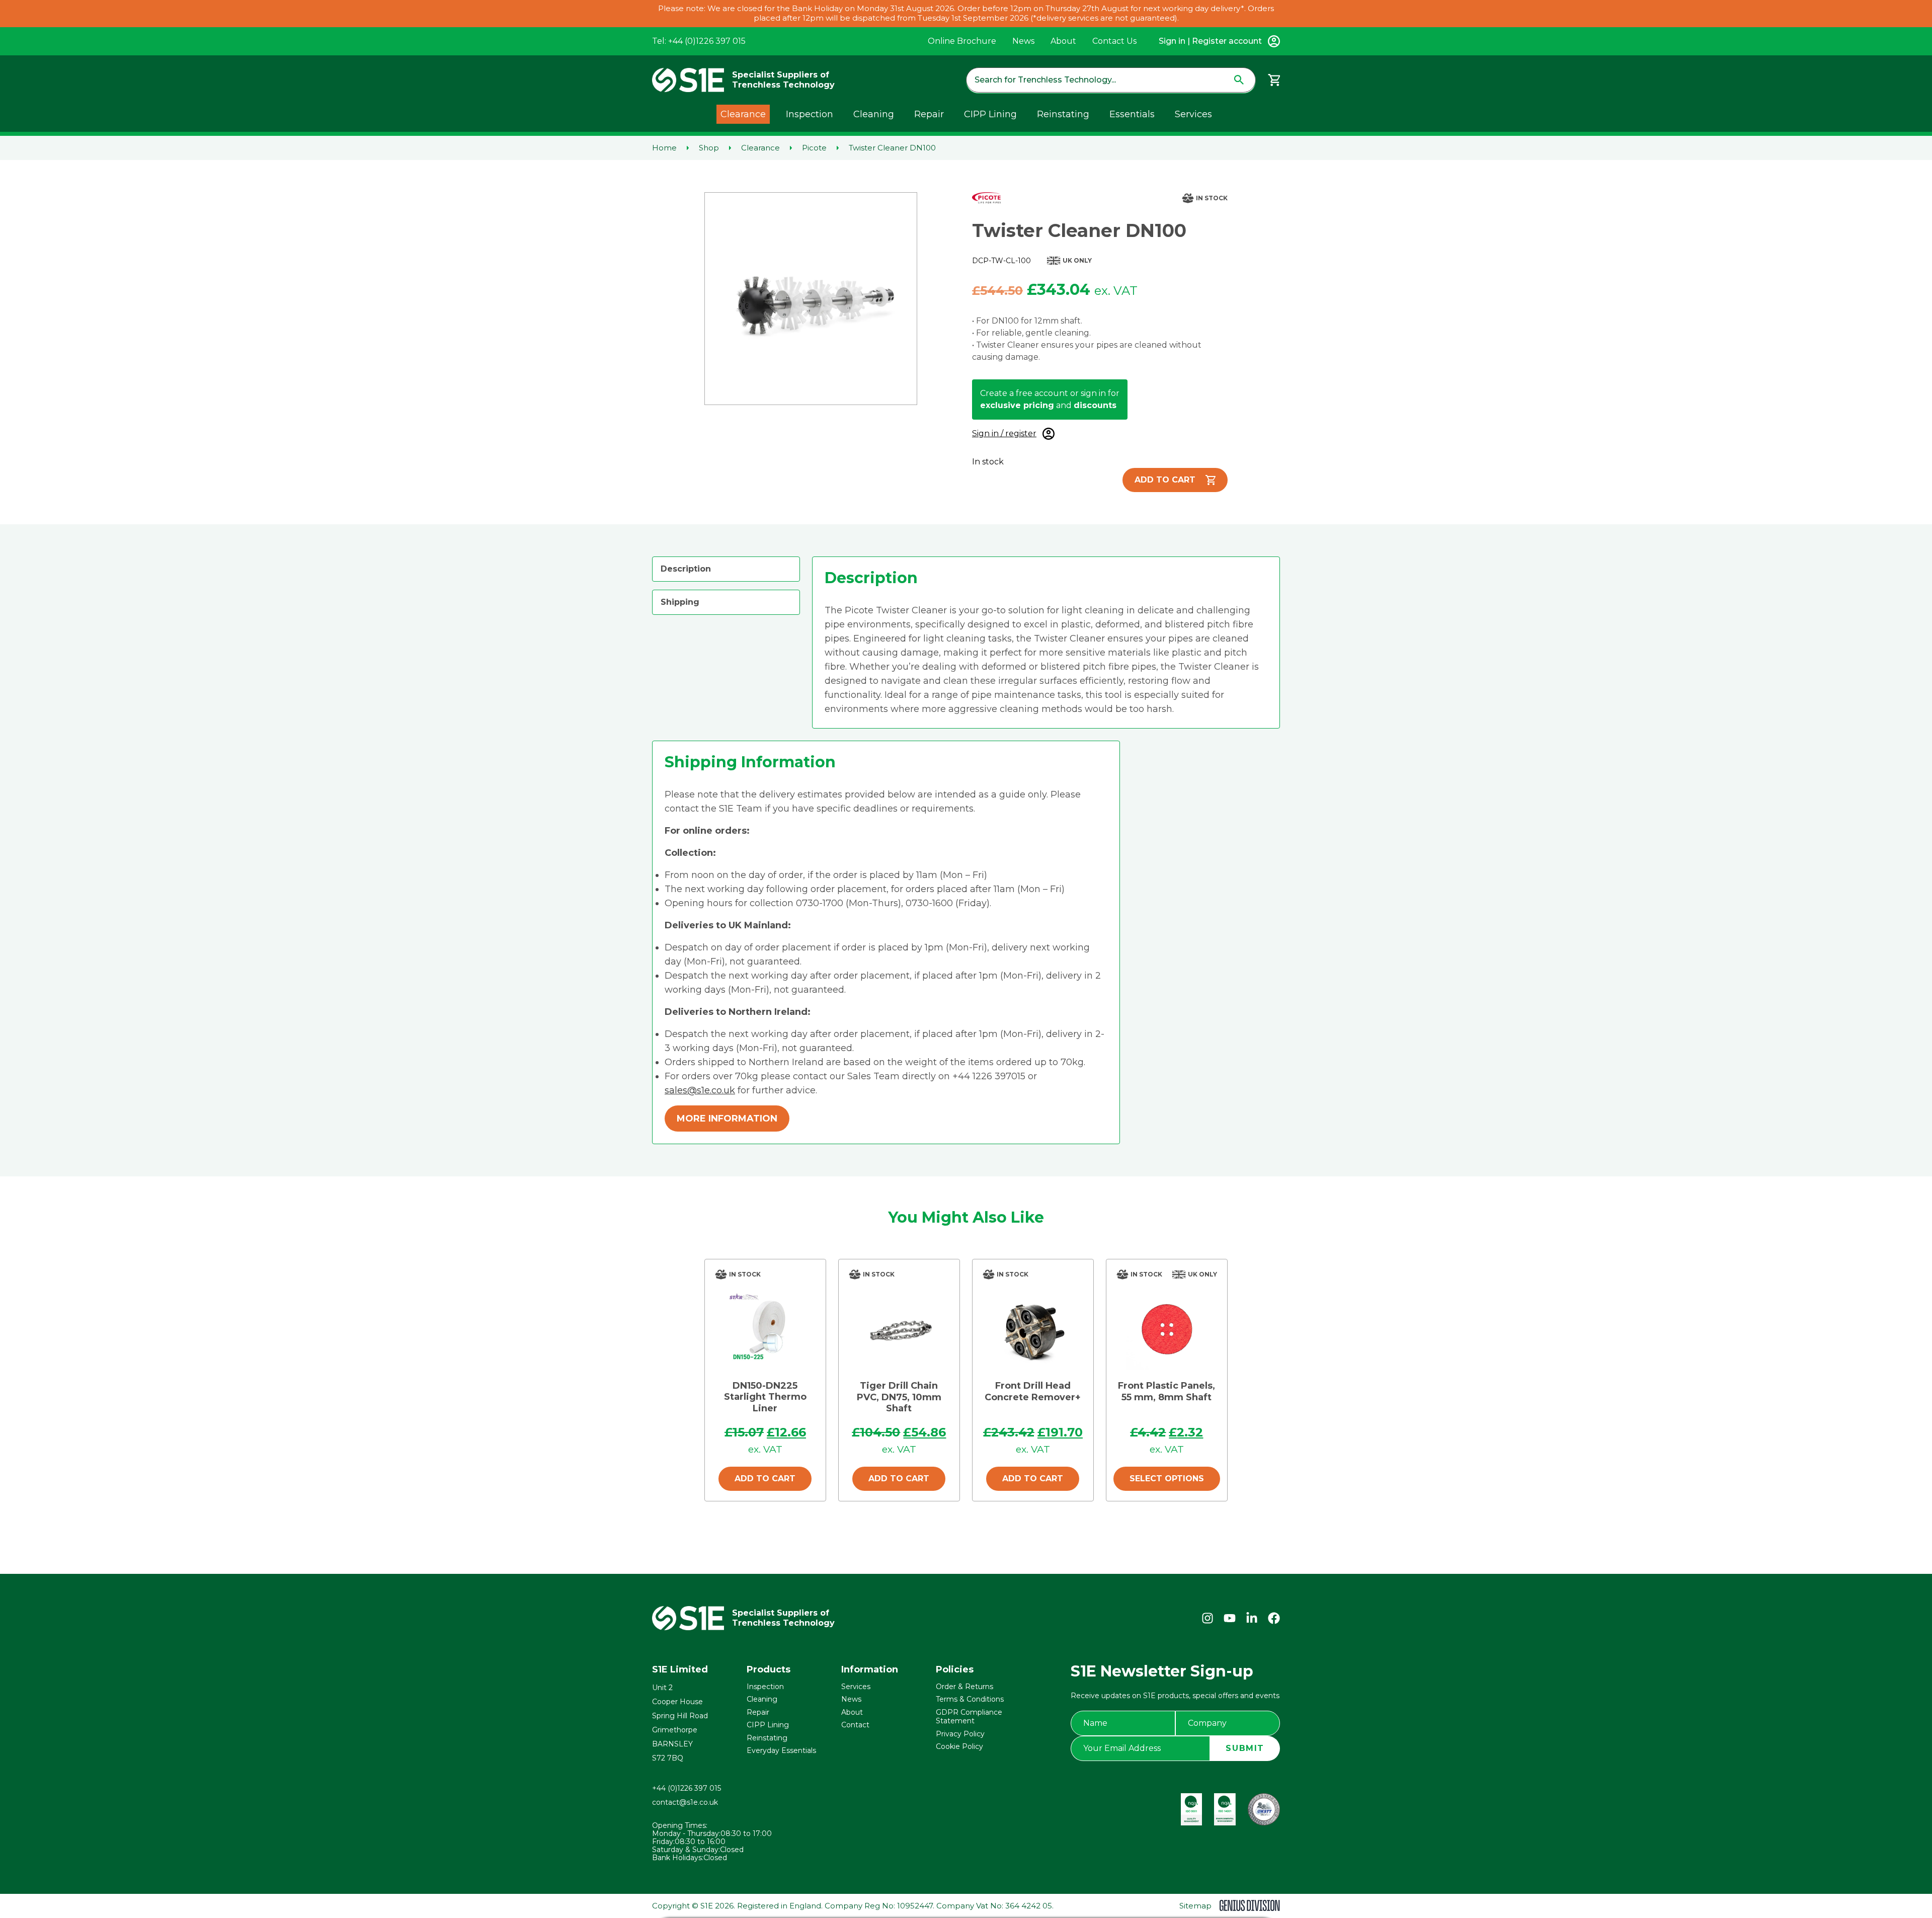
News (1023, 41)
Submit (1245, 1748)
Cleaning (874, 114)
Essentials (1132, 114)
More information (727, 1118)
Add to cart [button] (765, 1479)
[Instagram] (1207, 1618)
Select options (1167, 1479)
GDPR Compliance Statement (969, 1717)
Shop (709, 148)
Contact (855, 1725)
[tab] (726, 569)
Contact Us (1114, 41)
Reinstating (1063, 114)
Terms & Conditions (970, 1699)
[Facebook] (1274, 1618)
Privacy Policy (960, 1734)
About (1063, 41)
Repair (929, 114)
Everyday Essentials (781, 1750)
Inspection (810, 114)
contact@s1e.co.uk (685, 1802)
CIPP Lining (990, 114)
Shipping (680, 602)
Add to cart (1165, 480)
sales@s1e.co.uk (700, 1090)
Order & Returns (964, 1687)
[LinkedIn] (1252, 1618)
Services (1193, 114)
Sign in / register (1004, 433)
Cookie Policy (959, 1746)
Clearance (743, 114)
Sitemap (1195, 1906)
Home (664, 148)
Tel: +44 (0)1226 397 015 (699, 41)
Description (686, 569)
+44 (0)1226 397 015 (687, 1788)
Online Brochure (962, 41)
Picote (814, 148)
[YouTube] (1230, 1618)
